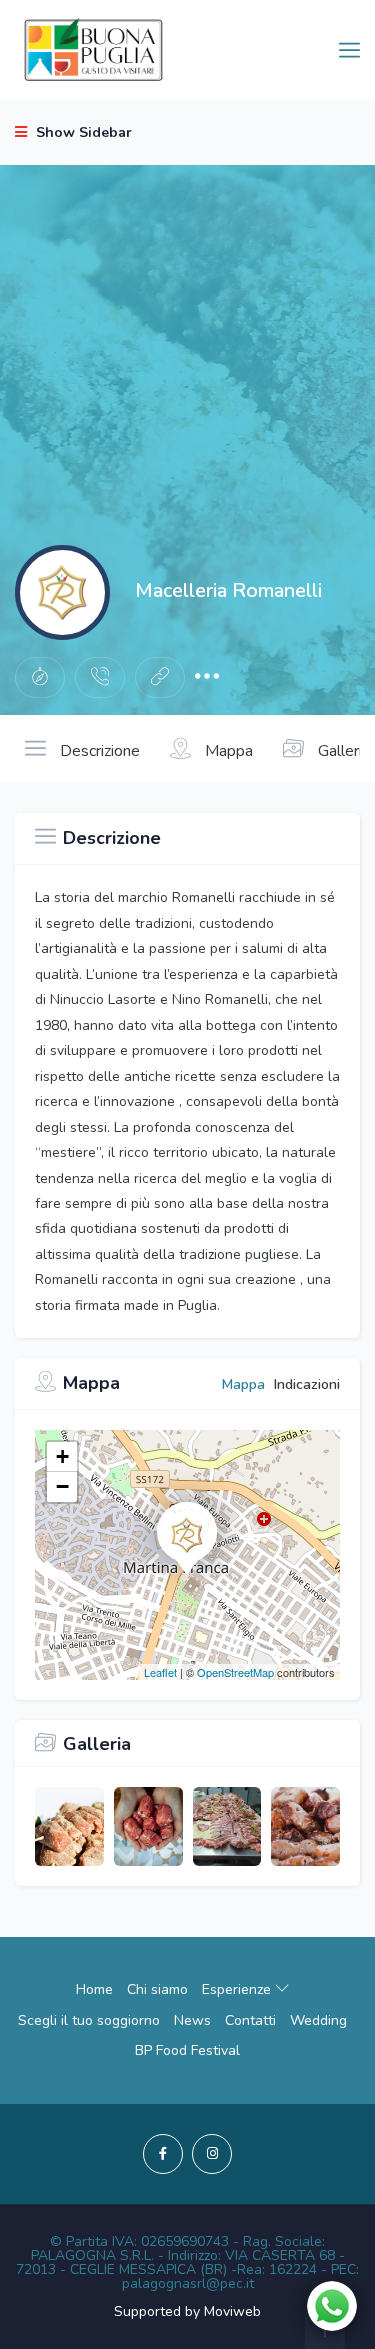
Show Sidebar (82, 132)
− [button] (62, 1486)
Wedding (318, 2020)
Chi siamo (157, 1989)
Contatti (250, 2020)
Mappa (227, 751)
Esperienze (238, 1989)
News (192, 2020)
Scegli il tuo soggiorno (89, 2020)
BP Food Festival (187, 2050)
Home (94, 1989)
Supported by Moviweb (187, 2311)
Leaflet (160, 1672)
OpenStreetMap (235, 1672)
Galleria (342, 751)
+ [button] (62, 1456)
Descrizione (98, 751)
